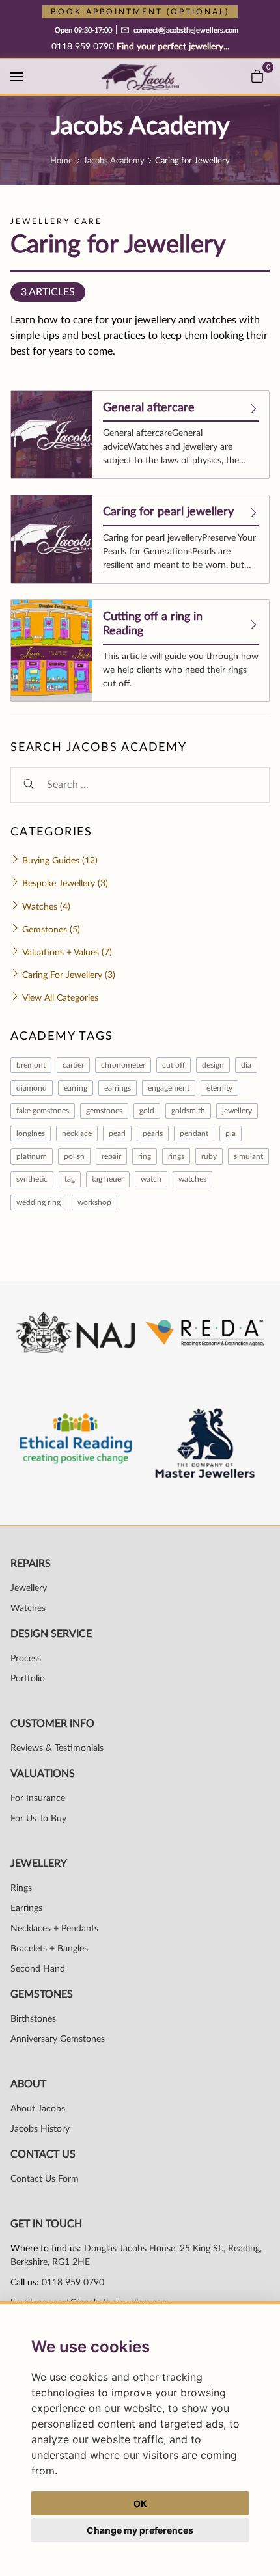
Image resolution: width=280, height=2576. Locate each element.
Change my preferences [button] (140, 2530)
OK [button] (140, 2503)
